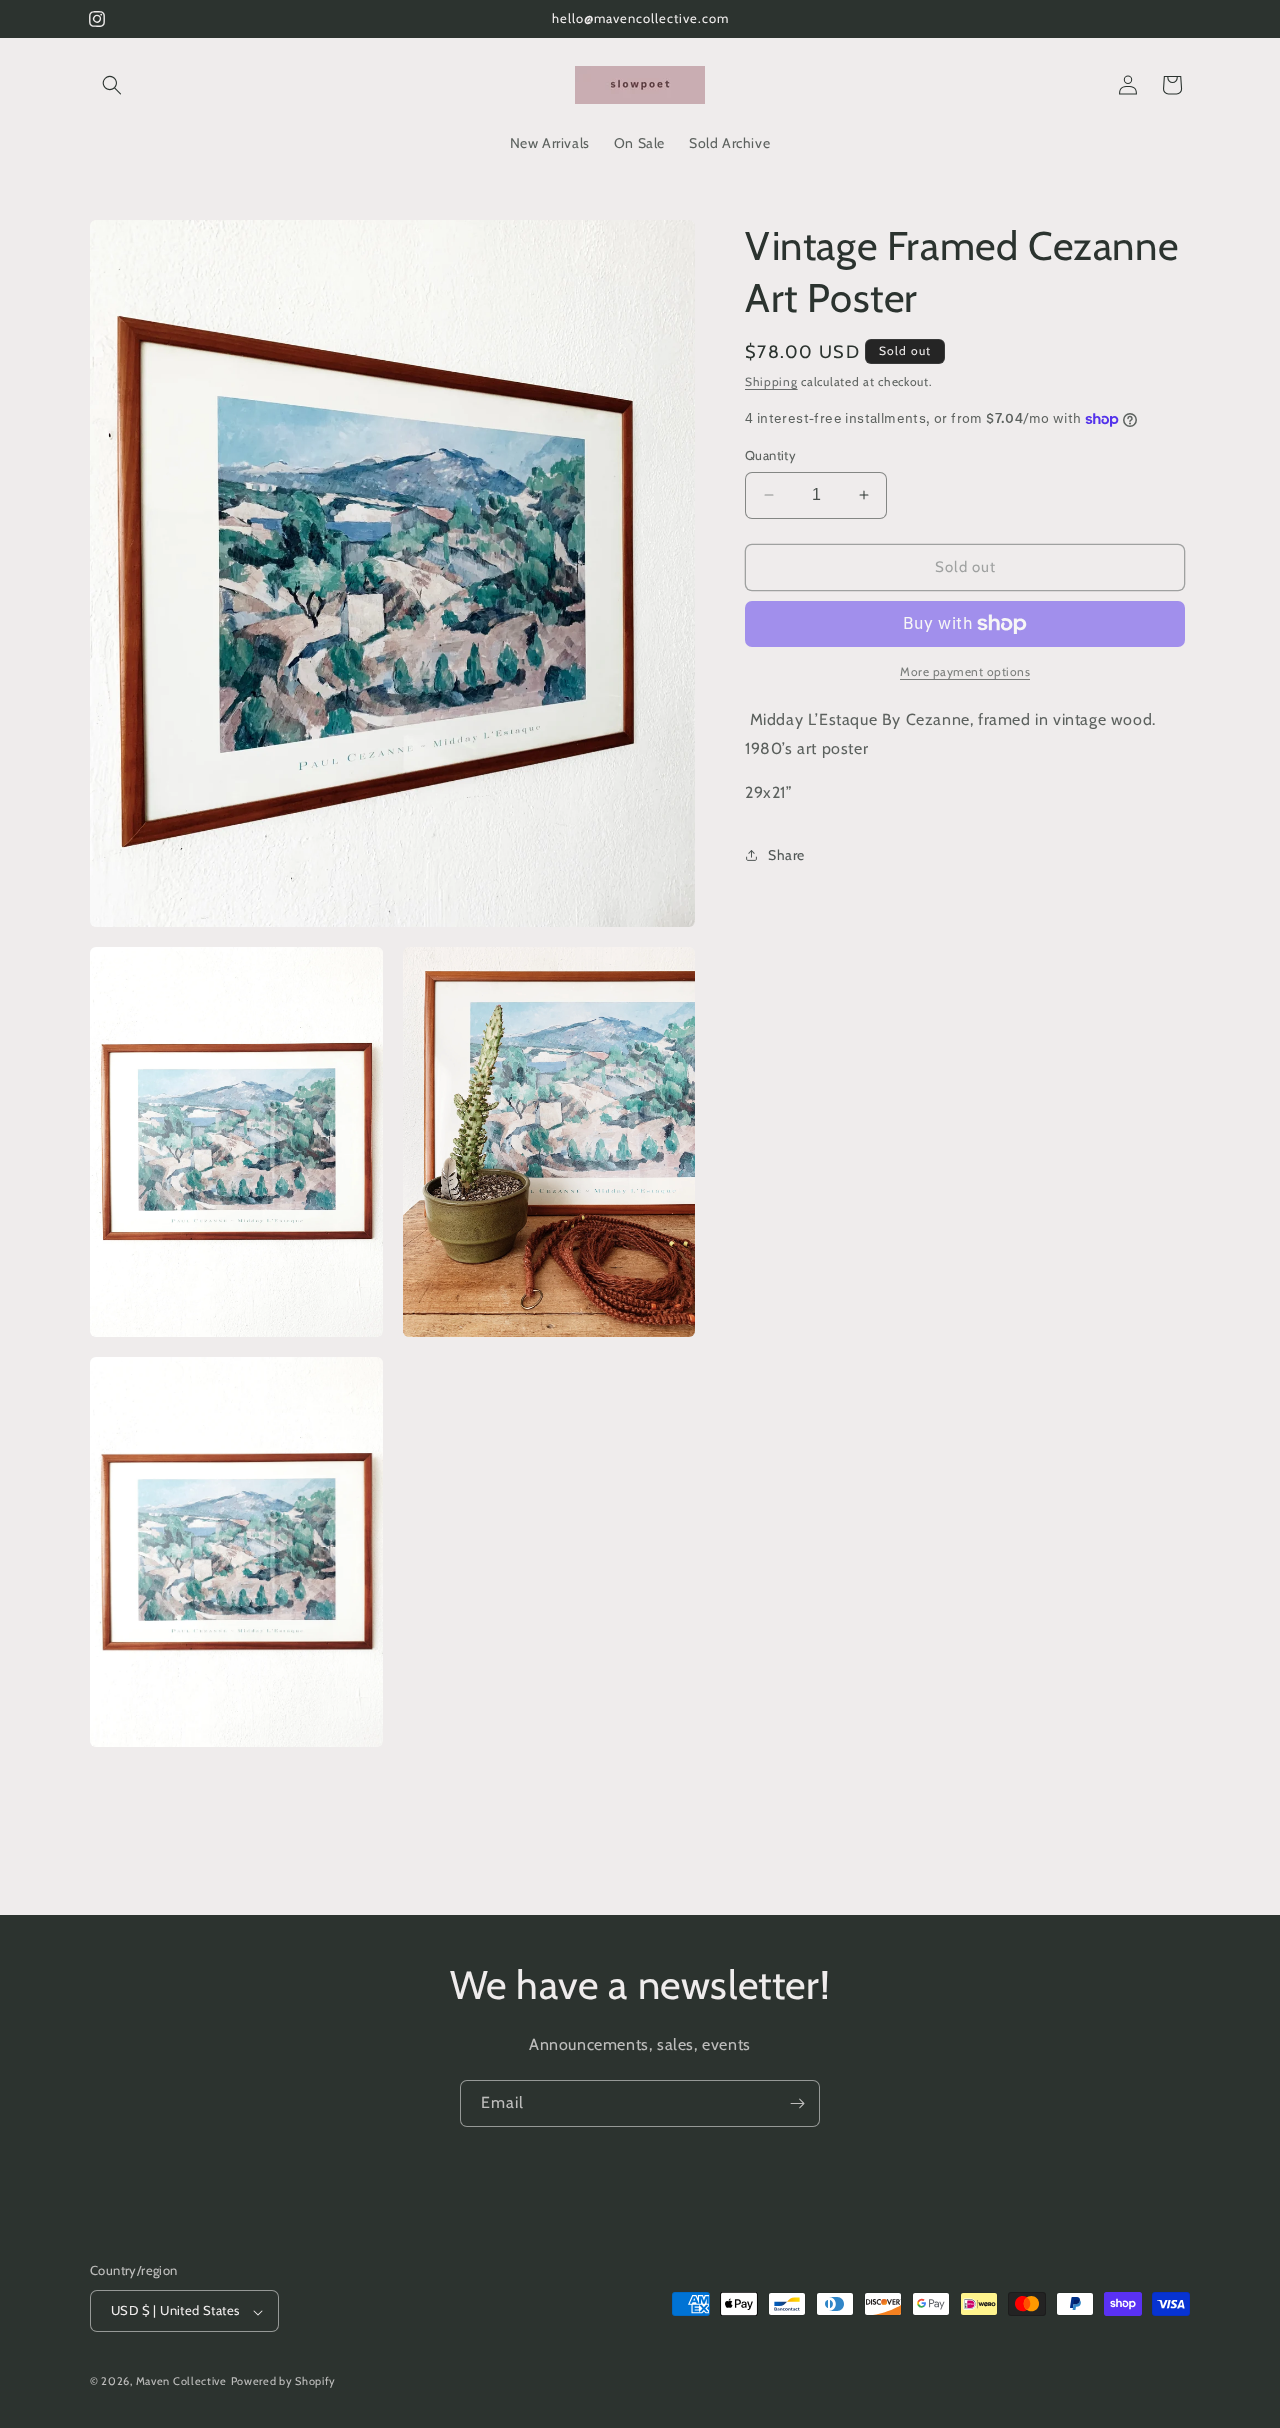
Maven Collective (181, 2382)
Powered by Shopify (284, 2382)
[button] (112, 85)
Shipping (771, 381)
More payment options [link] (965, 671)
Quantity (770, 455)
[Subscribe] (797, 2103)
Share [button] (786, 855)
